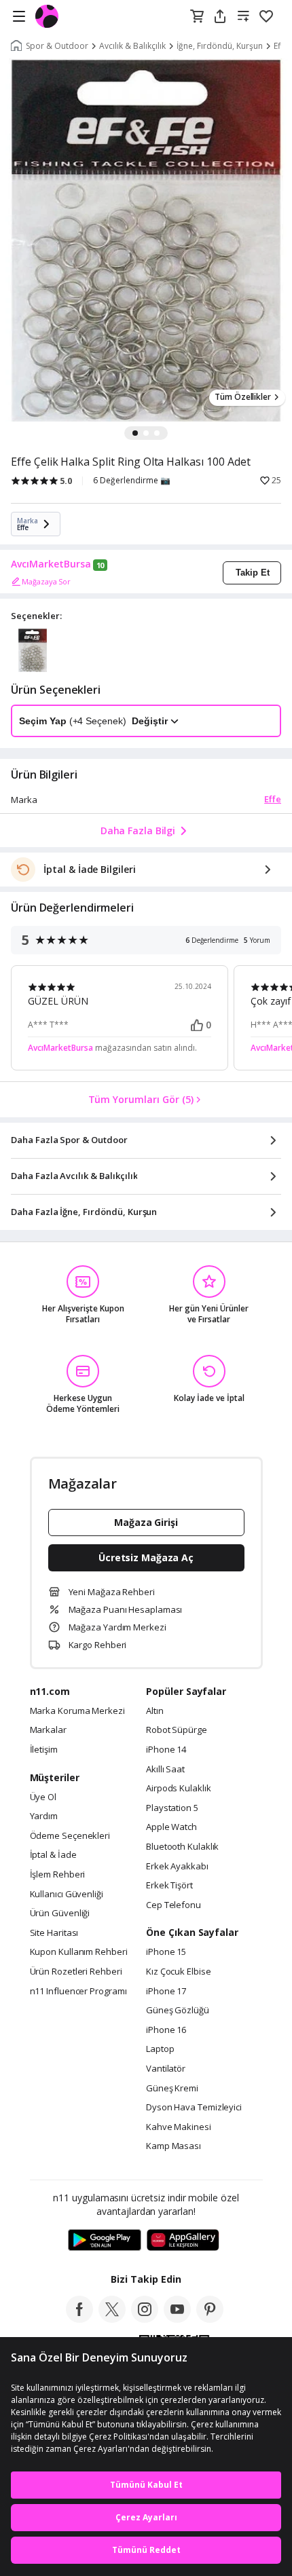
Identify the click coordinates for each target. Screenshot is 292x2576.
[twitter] (112, 2319)
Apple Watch (171, 1827)
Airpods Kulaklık (179, 1789)
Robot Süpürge (177, 1730)
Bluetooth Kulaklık (182, 1847)
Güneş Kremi (172, 2089)
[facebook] (79, 2319)
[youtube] (177, 2319)
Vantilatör (166, 2069)
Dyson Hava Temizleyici (194, 2108)
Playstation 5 (172, 1808)
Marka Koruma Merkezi (77, 1711)
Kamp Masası (174, 2146)
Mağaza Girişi (146, 1522)
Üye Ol (43, 1797)
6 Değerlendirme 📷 (132, 481)
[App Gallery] (183, 2241)
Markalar (48, 1730)
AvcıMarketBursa (51, 564)
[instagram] (145, 2319)
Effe (273, 799)
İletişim (44, 1750)
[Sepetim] (197, 17)
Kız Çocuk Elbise (179, 1972)
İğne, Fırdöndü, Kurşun (220, 46)
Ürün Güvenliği (60, 1914)
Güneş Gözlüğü (178, 2011)
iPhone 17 (166, 1992)
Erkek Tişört (169, 1886)
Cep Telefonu (174, 1905)
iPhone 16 (166, 2030)
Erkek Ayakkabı (177, 1867)
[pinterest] (210, 2319)
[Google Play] (105, 2241)
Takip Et (253, 573)
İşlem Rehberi (58, 1875)
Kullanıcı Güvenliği (67, 1894)
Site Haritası (54, 1933)
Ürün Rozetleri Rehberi (76, 1972)
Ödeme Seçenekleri (70, 1836)
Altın (155, 1711)
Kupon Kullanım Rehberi (79, 1952)
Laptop (160, 2049)
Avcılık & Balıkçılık (132, 46)
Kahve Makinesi (179, 2127)
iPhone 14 (166, 1750)
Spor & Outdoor (57, 46)
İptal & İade (53, 1855)
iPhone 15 (166, 1952)
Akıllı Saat (165, 1770)
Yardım (44, 1816)
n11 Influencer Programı (78, 1992)
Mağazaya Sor (46, 581)
